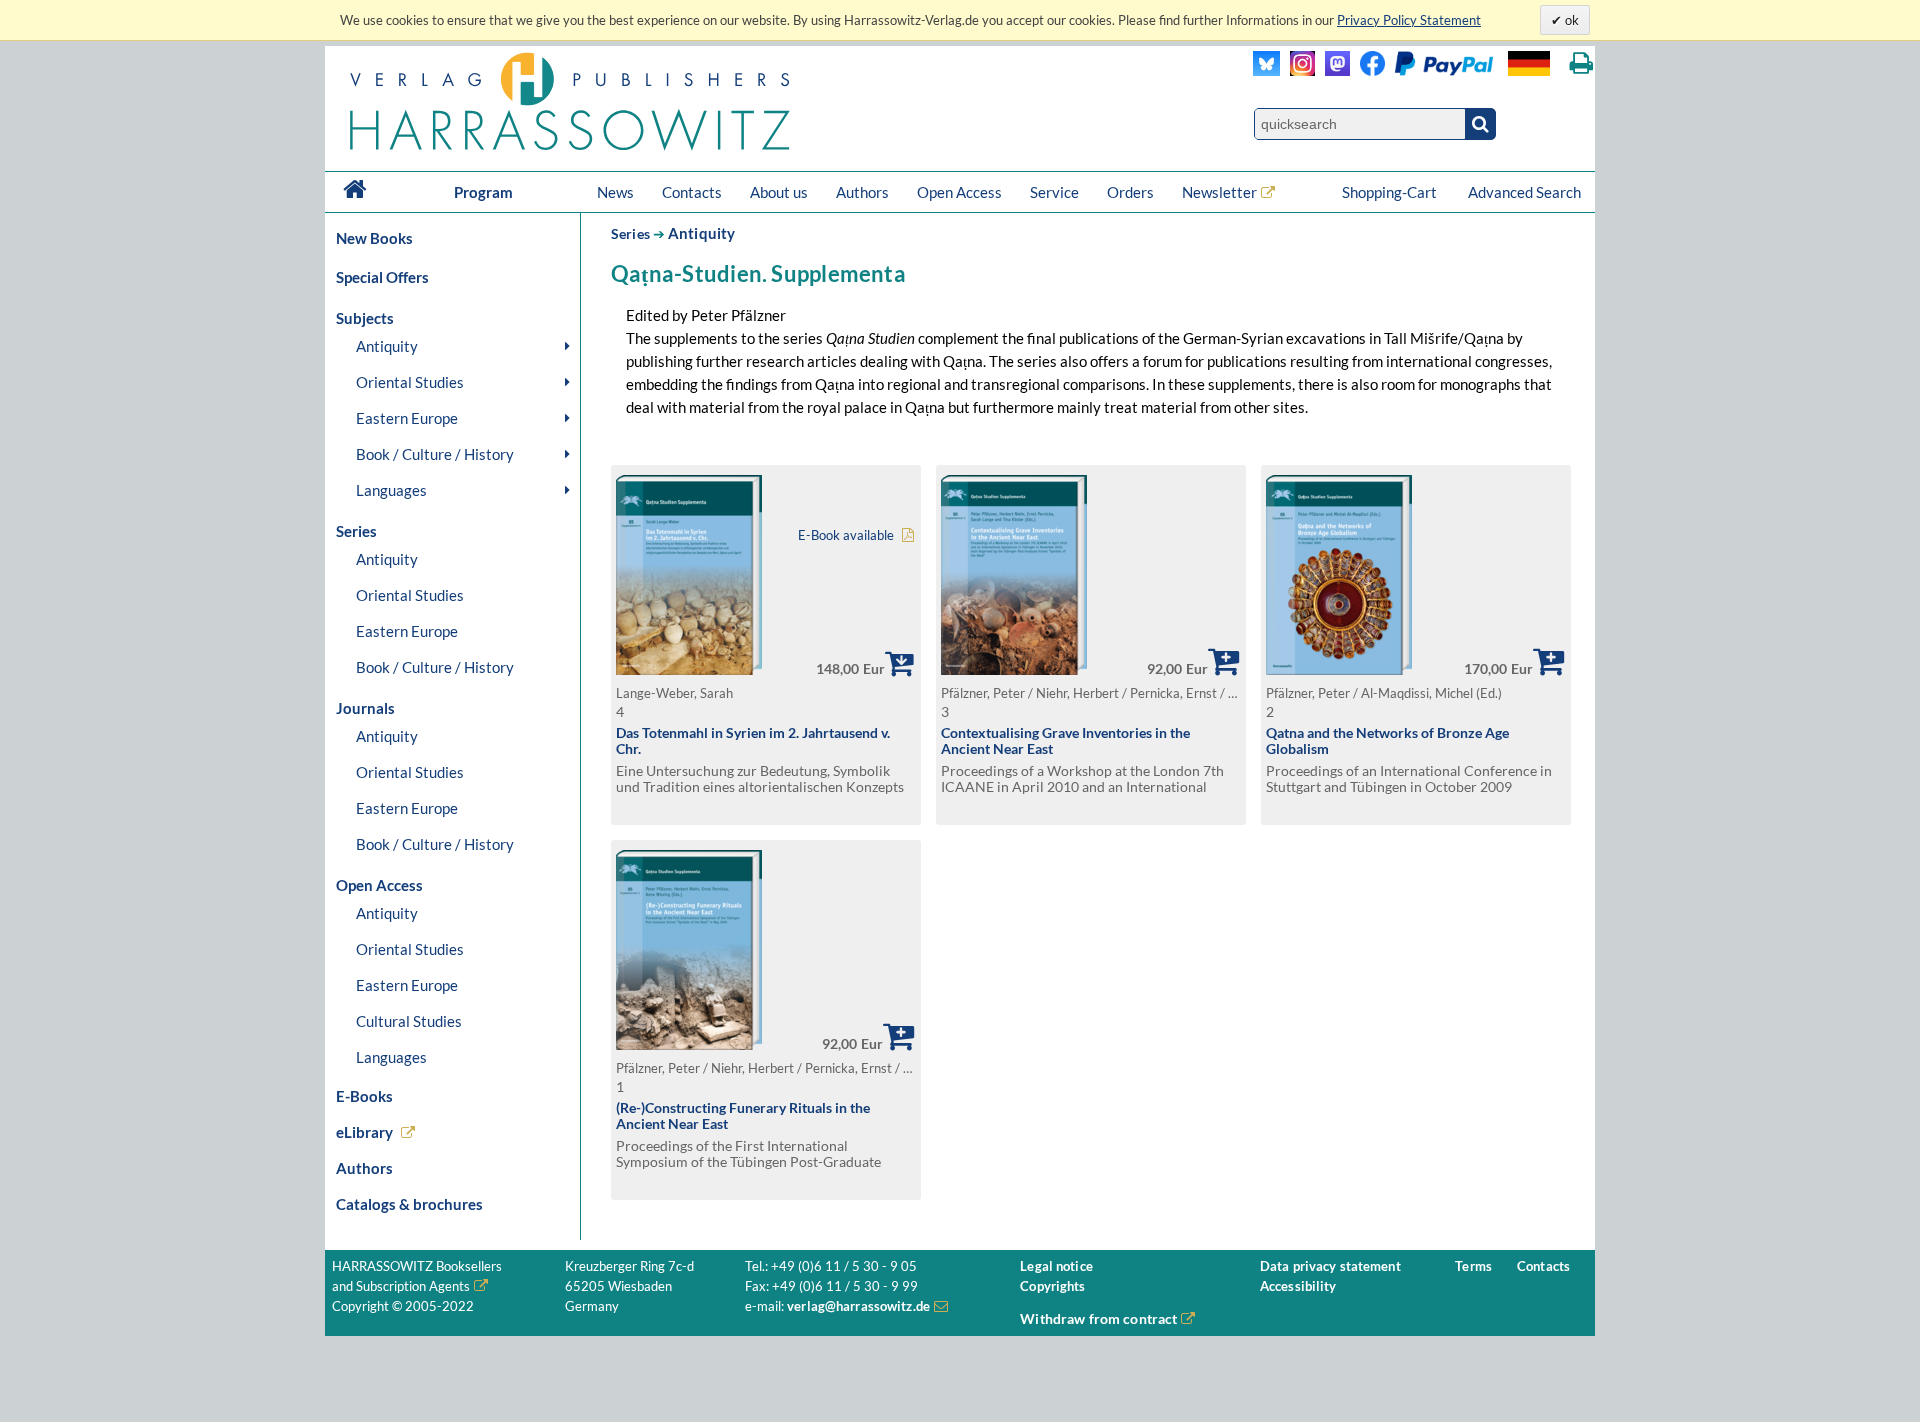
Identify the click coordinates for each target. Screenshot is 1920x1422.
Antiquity (387, 346)
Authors (862, 192)
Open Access (959, 192)
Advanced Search (1524, 192)
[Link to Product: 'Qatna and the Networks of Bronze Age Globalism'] (1339, 669)
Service (1054, 192)
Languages (391, 490)
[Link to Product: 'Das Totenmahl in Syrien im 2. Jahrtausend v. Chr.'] (689, 669)
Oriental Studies (410, 382)
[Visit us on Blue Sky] (1266, 70)
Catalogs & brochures (409, 1204)
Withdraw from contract (1098, 1318)
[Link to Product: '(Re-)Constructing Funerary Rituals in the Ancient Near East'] (689, 1044)
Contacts (692, 192)
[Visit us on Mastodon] (1332, 70)
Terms (1473, 1266)
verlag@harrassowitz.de (858, 1306)
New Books (374, 238)
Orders (1130, 192)
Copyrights (1052, 1286)
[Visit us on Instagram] (1297, 70)
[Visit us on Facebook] (1421, 70)
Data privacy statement (1330, 1266)
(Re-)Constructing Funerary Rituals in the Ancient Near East (743, 1116)
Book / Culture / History (435, 454)
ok (1570, 20)
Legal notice (1056, 1266)
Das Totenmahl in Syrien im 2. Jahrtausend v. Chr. (753, 741)
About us (779, 192)
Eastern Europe (407, 418)
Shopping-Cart (1391, 192)
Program (483, 192)
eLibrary (364, 1132)
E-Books (364, 1096)
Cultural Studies (409, 1021)
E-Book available (846, 535)
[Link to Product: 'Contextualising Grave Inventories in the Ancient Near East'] (1014, 669)
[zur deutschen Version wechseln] (1529, 63)
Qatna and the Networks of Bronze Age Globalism (1387, 741)
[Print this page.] (1581, 63)
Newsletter (1219, 192)
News (615, 192)
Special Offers (382, 277)
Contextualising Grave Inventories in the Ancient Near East (1065, 741)
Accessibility (1298, 1286)
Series (630, 233)
